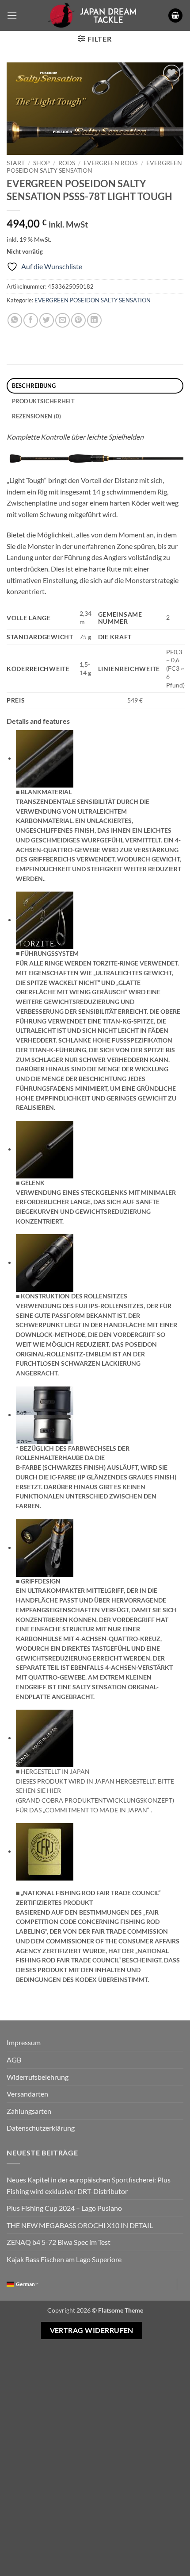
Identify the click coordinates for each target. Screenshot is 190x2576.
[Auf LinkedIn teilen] (94, 320)
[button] (12, 15)
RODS (67, 163)
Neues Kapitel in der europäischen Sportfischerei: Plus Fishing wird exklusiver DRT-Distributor (89, 2185)
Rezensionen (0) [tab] (37, 416)
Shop (42, 163)
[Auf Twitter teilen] (47, 320)
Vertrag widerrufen (92, 2330)
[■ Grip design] (45, 1547)
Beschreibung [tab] (34, 386)
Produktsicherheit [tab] (43, 401)
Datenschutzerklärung (41, 2128)
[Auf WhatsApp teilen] (15, 320)
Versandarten (27, 2094)
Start (16, 163)
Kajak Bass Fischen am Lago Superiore (64, 2259)
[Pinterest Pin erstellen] (78, 320)
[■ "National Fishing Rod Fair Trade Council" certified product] (45, 1851)
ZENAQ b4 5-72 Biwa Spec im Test (59, 2242)
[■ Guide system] (45, 919)
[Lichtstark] (95, 458)
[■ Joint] (45, 1149)
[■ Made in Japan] (45, 1737)
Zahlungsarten (29, 2111)
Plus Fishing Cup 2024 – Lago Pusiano (64, 2208)
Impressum (24, 2042)
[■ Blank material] (45, 758)
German (25, 2284)
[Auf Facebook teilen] (31, 320)
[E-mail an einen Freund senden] (63, 320)
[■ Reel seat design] (45, 1262)
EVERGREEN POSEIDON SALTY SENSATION (93, 300)
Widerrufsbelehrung (38, 2077)
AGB (14, 2060)
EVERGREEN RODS (110, 163)
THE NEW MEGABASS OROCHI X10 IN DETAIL (80, 2225)
